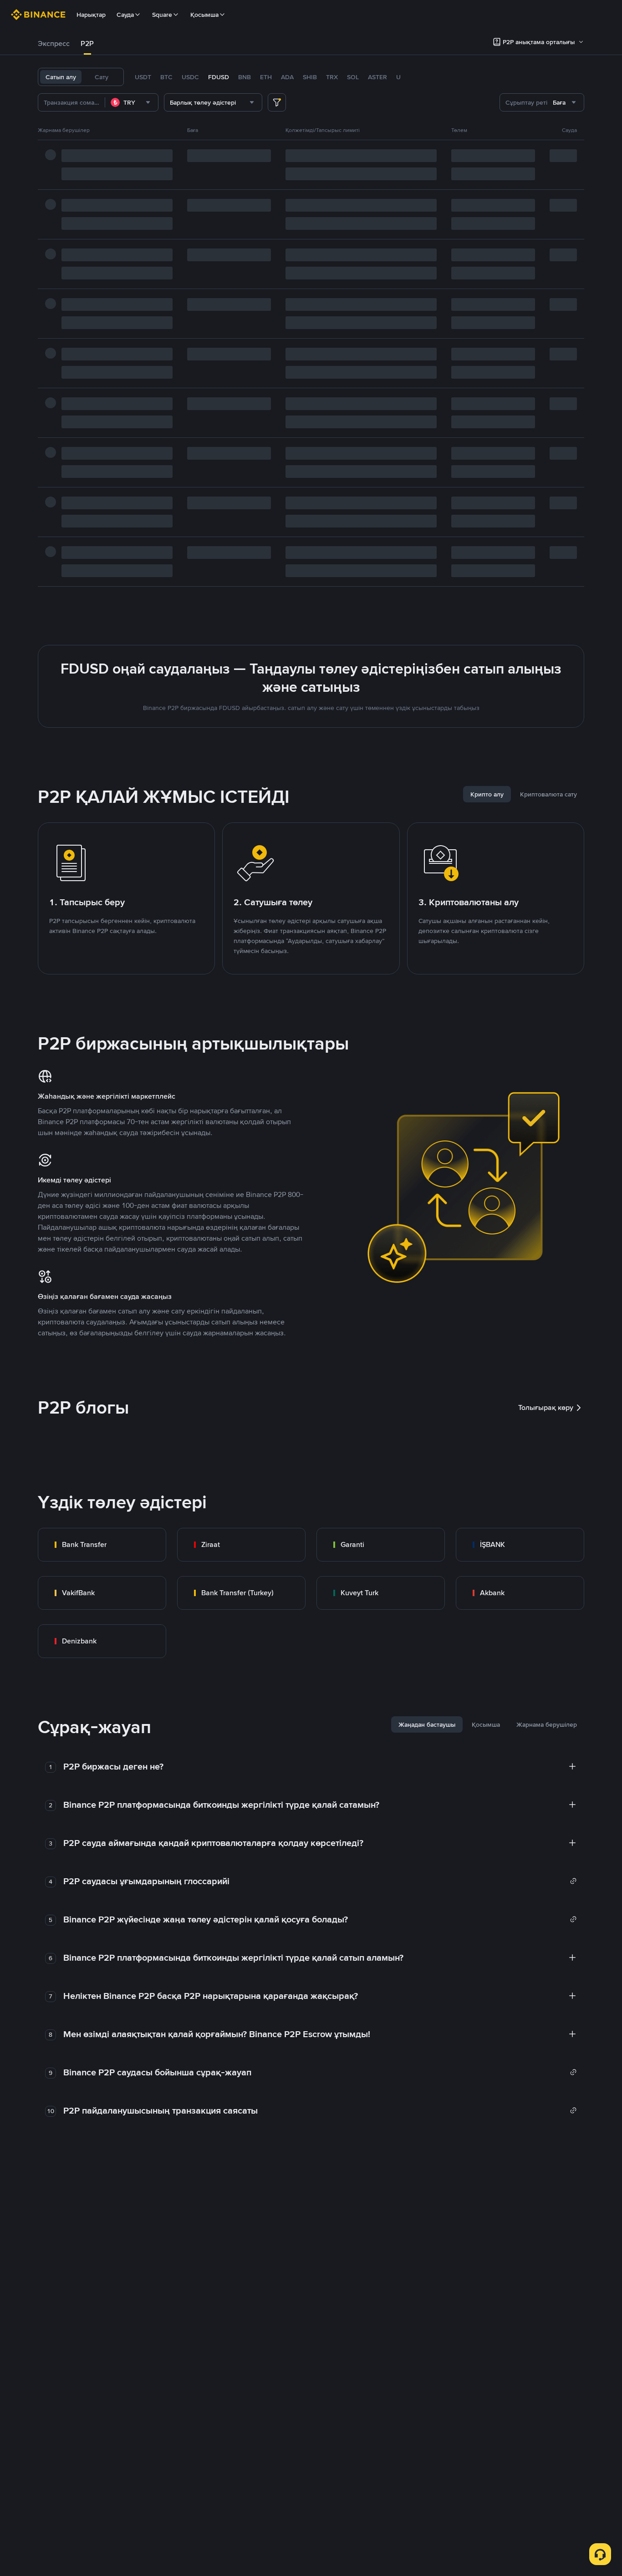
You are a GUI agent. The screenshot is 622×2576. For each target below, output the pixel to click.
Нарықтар (91, 15)
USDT (143, 77)
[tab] (54, 44)
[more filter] (277, 102)
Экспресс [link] (54, 43)
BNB (245, 77)
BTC (166, 77)
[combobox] (132, 102)
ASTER (377, 77)
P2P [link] (87, 43)
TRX (332, 77)
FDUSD (219, 77)
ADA (287, 77)
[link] (102, 1545)
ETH (266, 77)
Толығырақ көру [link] (546, 1407)
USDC (190, 77)
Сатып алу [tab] (61, 77)
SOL (353, 77)
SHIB (310, 77)
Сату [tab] (102, 77)
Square (162, 15)
